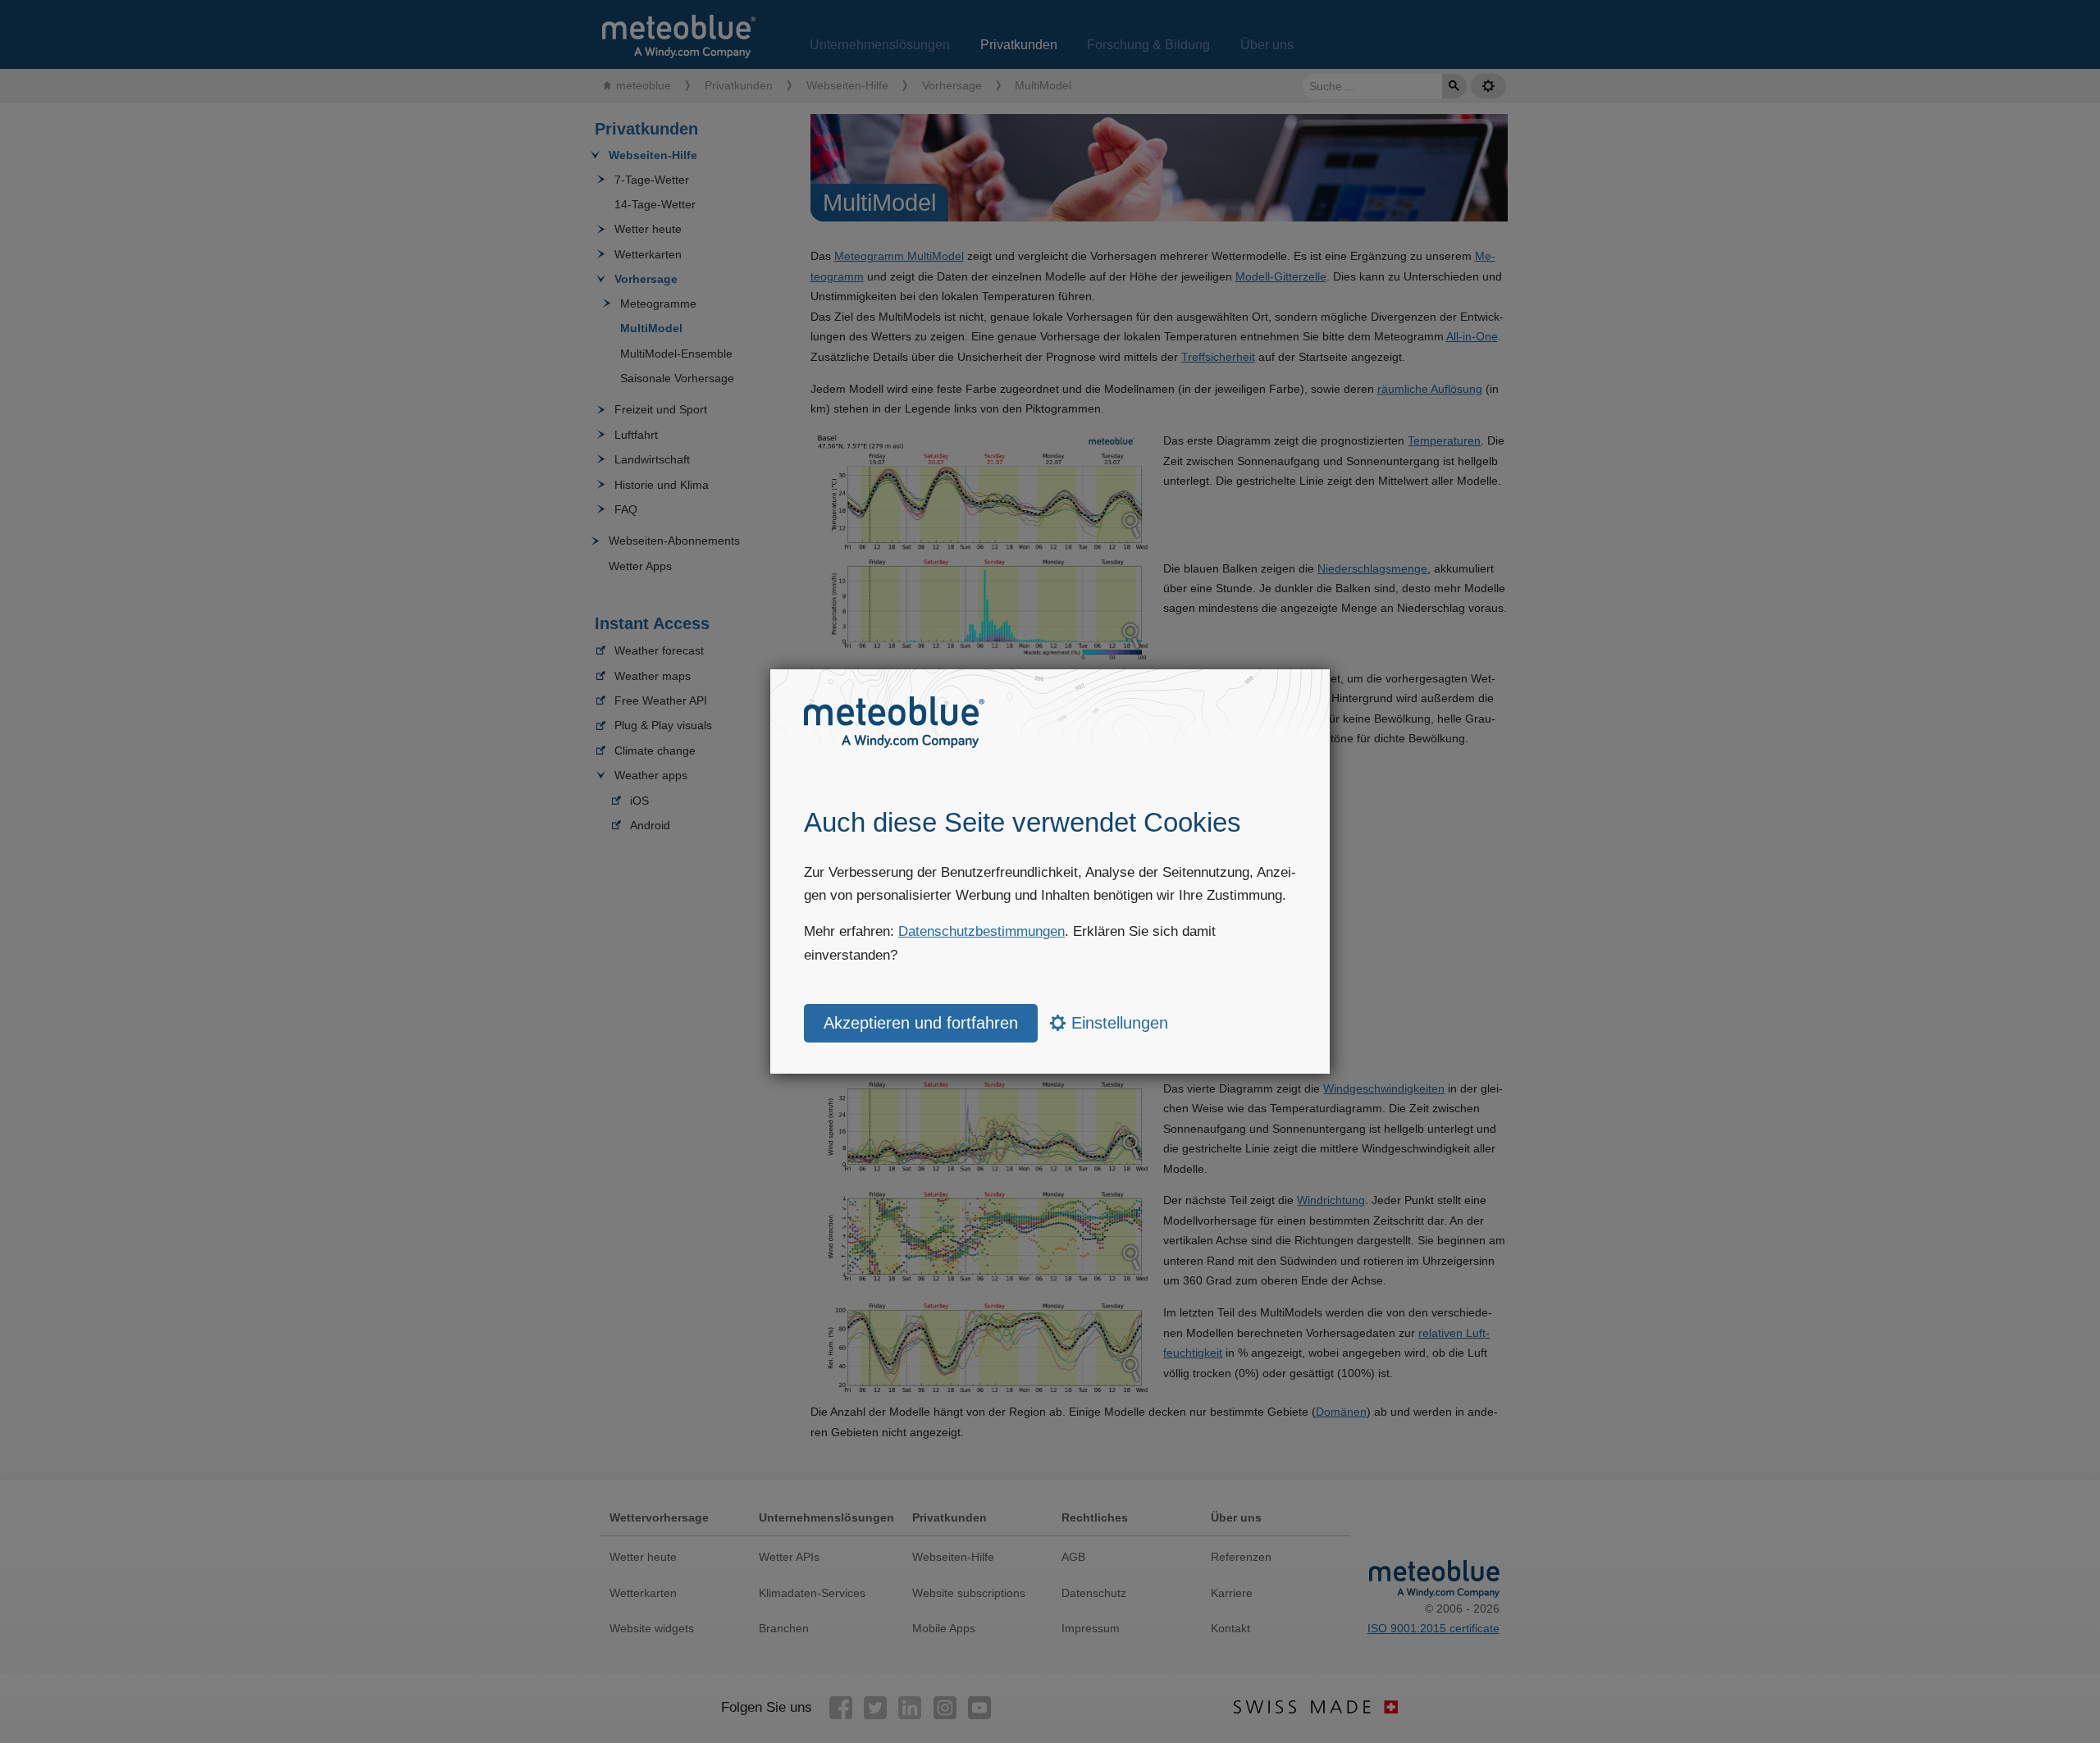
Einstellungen (1117, 1023)
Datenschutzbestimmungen (982, 931)
